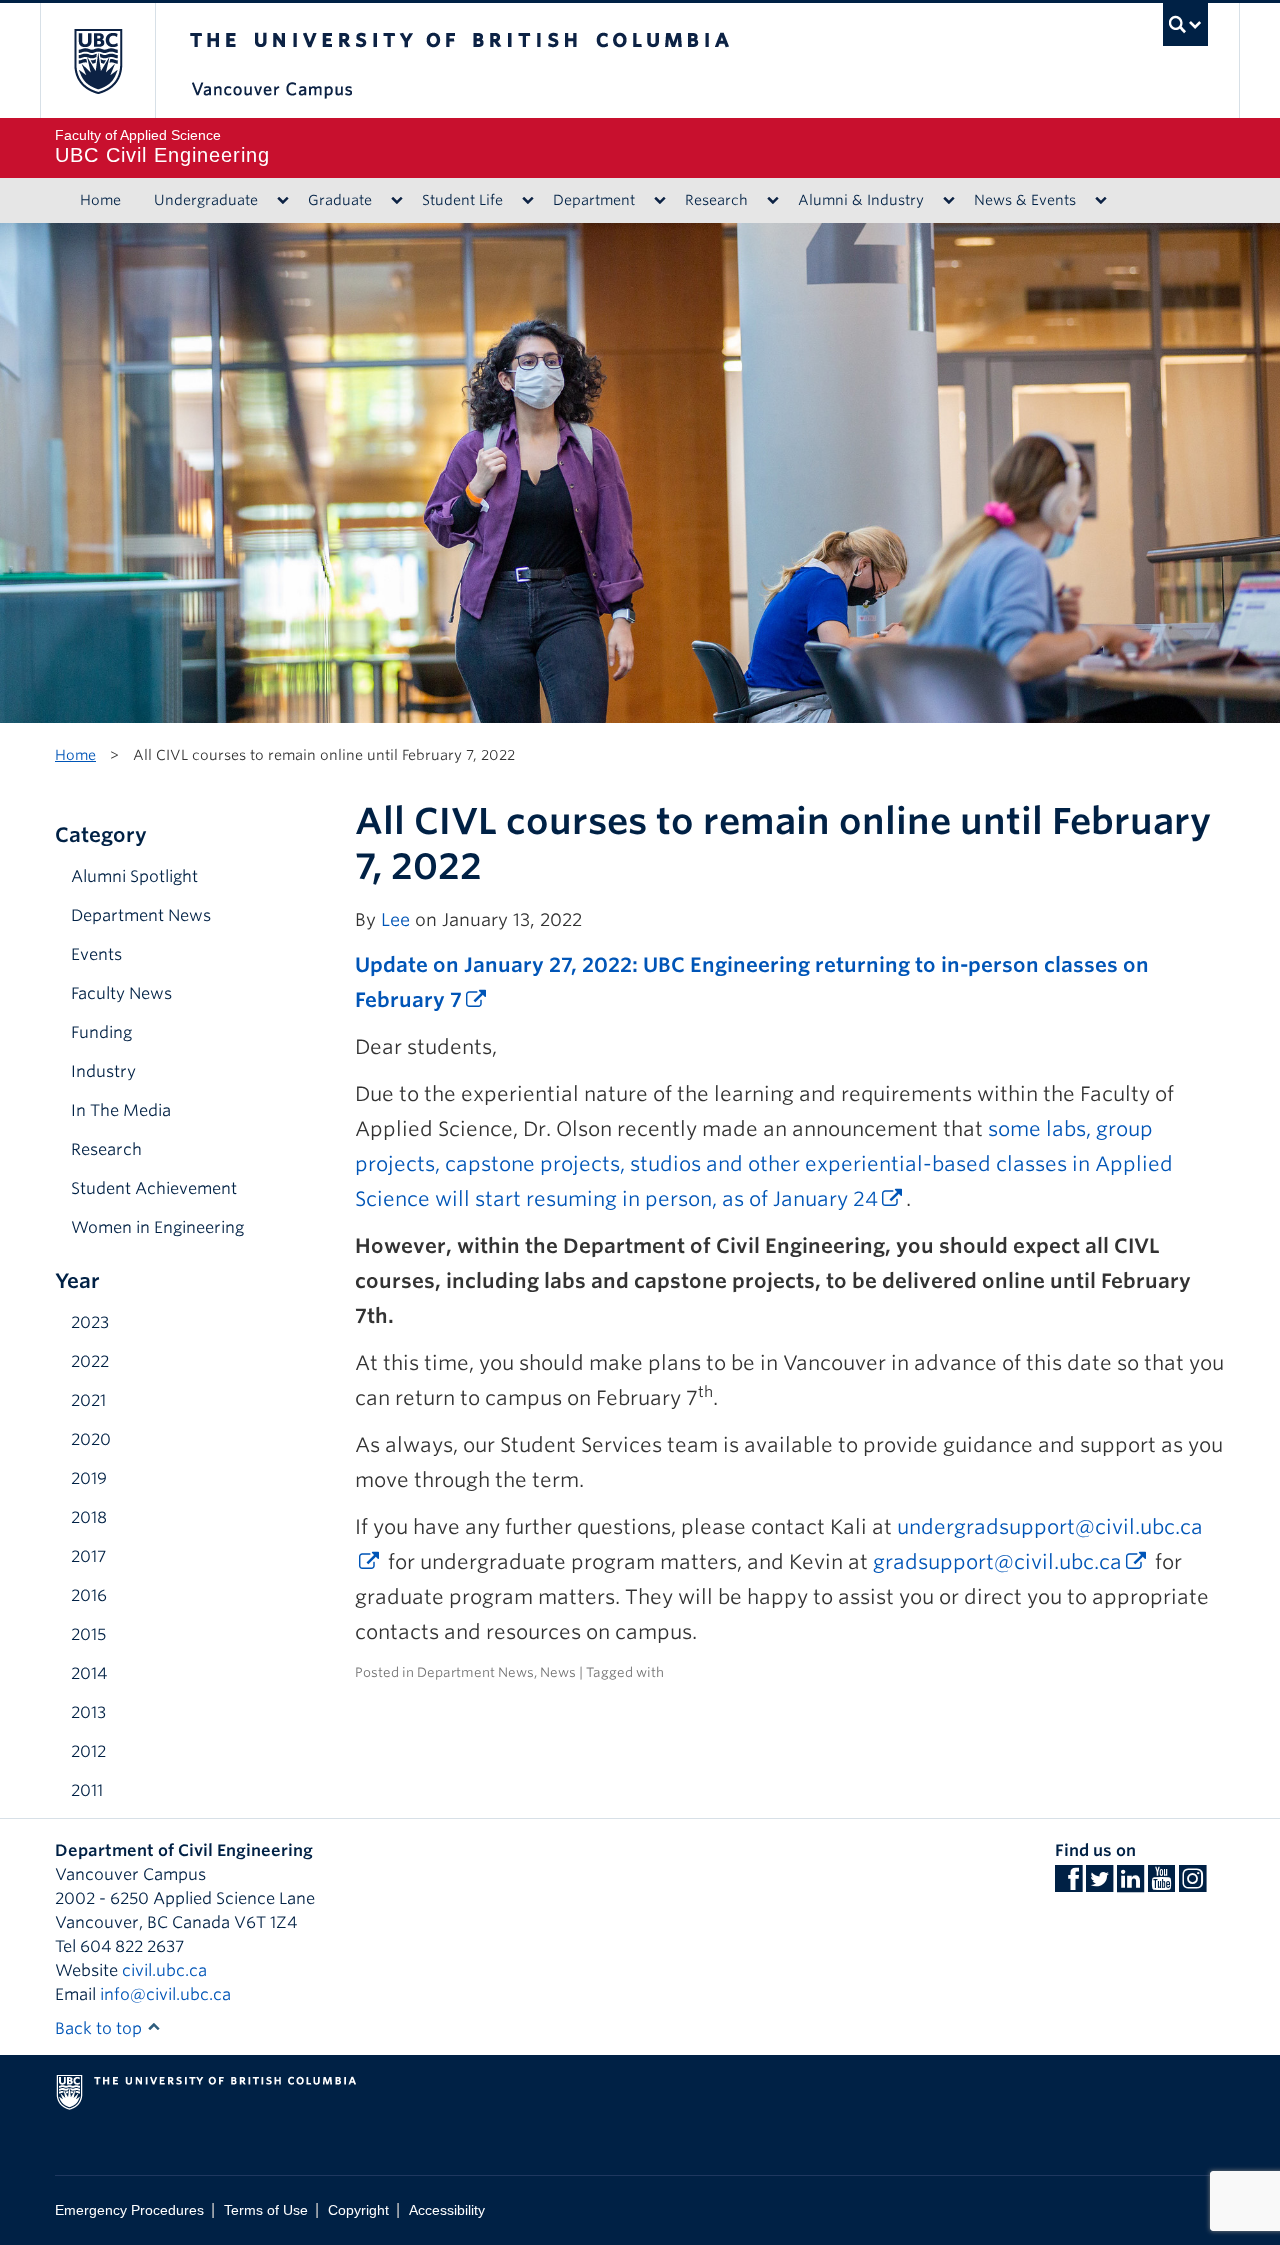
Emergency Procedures (129, 2210)
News (558, 1672)
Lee (395, 919)
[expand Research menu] (772, 201)
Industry (103, 1071)
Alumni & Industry (861, 200)
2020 (91, 1439)
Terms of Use (266, 2210)
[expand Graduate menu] (396, 201)
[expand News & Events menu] (1100, 201)
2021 (88, 1400)
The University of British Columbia (97, 60)
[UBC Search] (1185, 24)
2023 (90, 1322)
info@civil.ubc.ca (165, 1994)
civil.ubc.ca (164, 1970)
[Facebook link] (1068, 1884)
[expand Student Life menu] (527, 201)
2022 (90, 1361)
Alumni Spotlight (134, 876)
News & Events (1025, 200)
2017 (88, 1556)
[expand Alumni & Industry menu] (948, 201)
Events (96, 954)
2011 (87, 1790)
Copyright (358, 2210)
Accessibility (447, 2210)
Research (716, 200)
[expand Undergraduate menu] (282, 201)
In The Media (121, 1110)
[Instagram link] (1192, 1884)
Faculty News (121, 993)
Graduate (340, 200)
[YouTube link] (1161, 1884)
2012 (88, 1751)
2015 (88, 1634)
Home (100, 200)
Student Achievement (154, 1188)
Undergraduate (206, 200)
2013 (88, 1712)
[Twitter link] (1099, 1884)
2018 (89, 1517)
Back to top (100, 2028)
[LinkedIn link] (1130, 1884)
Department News (141, 915)
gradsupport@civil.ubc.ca (997, 1562)
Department (594, 200)
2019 (89, 1478)
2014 (89, 1673)
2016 (89, 1595)
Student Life (462, 200)
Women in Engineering (157, 1227)
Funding (101, 1032)
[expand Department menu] (659, 201)
